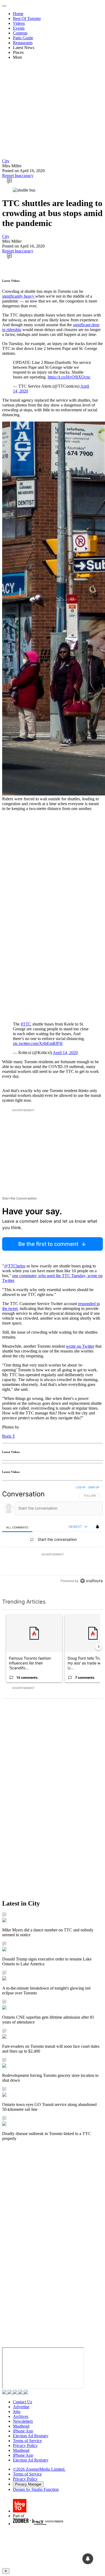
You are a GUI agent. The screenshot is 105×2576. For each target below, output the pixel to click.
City (6, 161)
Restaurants (23, 43)
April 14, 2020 (65, 1053)
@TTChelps (15, 1266)
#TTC (26, 1024)
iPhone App (23, 2431)
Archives (21, 2416)
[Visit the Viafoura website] (91, 1581)
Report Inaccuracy (18, 175)
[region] (52, 1535)
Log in (81, 1487)
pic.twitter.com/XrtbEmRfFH (38, 1043)
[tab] (17, 1527)
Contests (20, 33)
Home (18, 14)
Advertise (21, 2407)
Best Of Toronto (27, 18)
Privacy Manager (28, 2484)
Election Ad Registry (31, 2436)
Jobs (17, 2412)
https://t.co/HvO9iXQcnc (69, 377)
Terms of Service (27, 2441)
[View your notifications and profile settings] (97, 1527)
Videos (19, 23)
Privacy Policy (25, 2445)
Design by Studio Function (36, 2489)
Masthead (21, 2426)
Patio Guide (23, 38)
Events (19, 28)
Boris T (9, 1436)
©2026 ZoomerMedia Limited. (39, 2469)
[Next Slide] (99, 1647)
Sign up (94, 1487)
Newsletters (23, 2421)
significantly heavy (19, 296)
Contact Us (22, 2402)
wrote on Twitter (80, 1346)
